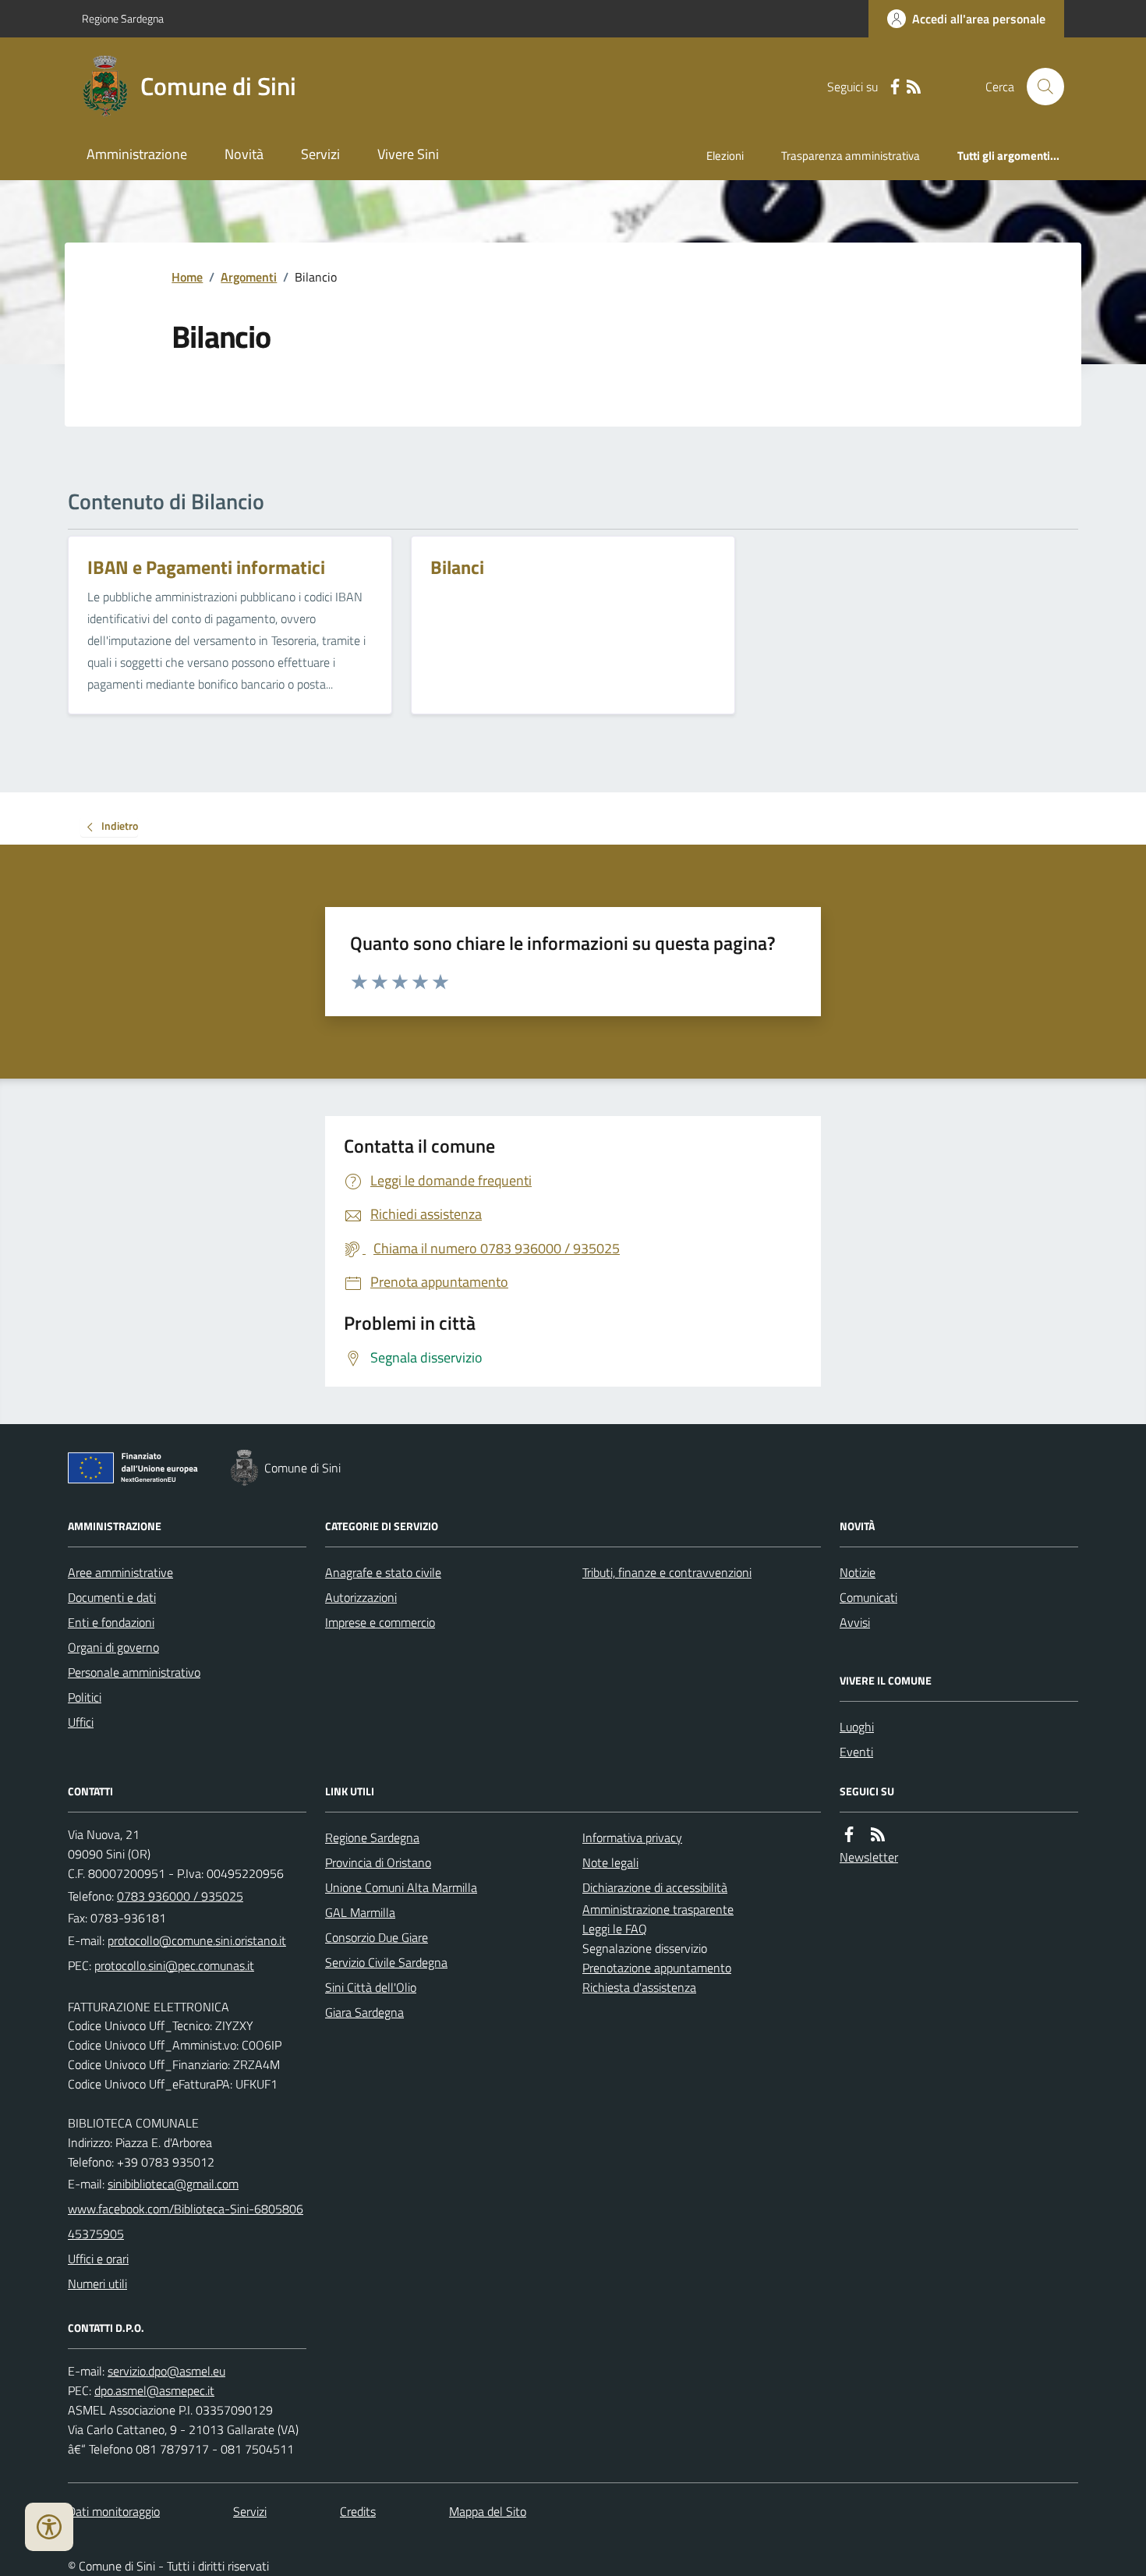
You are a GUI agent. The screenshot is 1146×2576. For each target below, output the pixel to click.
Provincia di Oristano (378, 1862)
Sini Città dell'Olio (371, 1987)
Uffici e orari (98, 2259)
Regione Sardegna (123, 18)
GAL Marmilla (360, 1912)
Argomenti (249, 277)
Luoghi (857, 1727)
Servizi (320, 154)
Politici (85, 1697)
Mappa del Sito (488, 2511)
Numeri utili (97, 2284)
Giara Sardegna (364, 2012)
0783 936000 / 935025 (180, 1896)
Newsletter (869, 1857)
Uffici (81, 1722)
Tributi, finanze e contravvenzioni (667, 1572)
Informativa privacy (632, 1837)
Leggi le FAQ (615, 1929)
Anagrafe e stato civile (383, 1572)
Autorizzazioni (361, 1597)
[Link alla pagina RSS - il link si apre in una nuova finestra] (914, 87)
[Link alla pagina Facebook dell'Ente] (849, 1835)
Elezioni (725, 156)
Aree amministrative (120, 1572)
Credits (358, 2511)
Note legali (610, 1862)
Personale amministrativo (134, 1672)
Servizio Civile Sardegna (386, 1962)
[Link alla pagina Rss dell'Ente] (878, 1835)
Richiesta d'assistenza (639, 1987)
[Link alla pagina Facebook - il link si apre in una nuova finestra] (895, 87)
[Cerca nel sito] (1039, 87)
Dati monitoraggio (114, 2511)
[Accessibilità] (49, 2527)
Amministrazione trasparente (658, 1909)
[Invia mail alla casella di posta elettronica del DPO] (166, 2371)
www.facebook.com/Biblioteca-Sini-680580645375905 (186, 2221)
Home (187, 277)
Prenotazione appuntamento (657, 1968)
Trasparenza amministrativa (851, 156)
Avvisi (855, 1622)
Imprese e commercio (380, 1622)
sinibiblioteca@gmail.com (173, 2184)
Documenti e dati (112, 1597)
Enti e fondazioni (111, 1622)
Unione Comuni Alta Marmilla (401, 1887)
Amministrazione (137, 154)
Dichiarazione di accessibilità (655, 1887)
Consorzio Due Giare (377, 1937)
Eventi (856, 1752)
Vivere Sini (408, 154)
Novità (244, 154)
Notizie (858, 1572)
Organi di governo (113, 1647)
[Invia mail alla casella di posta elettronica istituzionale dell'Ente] (197, 1940)
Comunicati (868, 1597)
